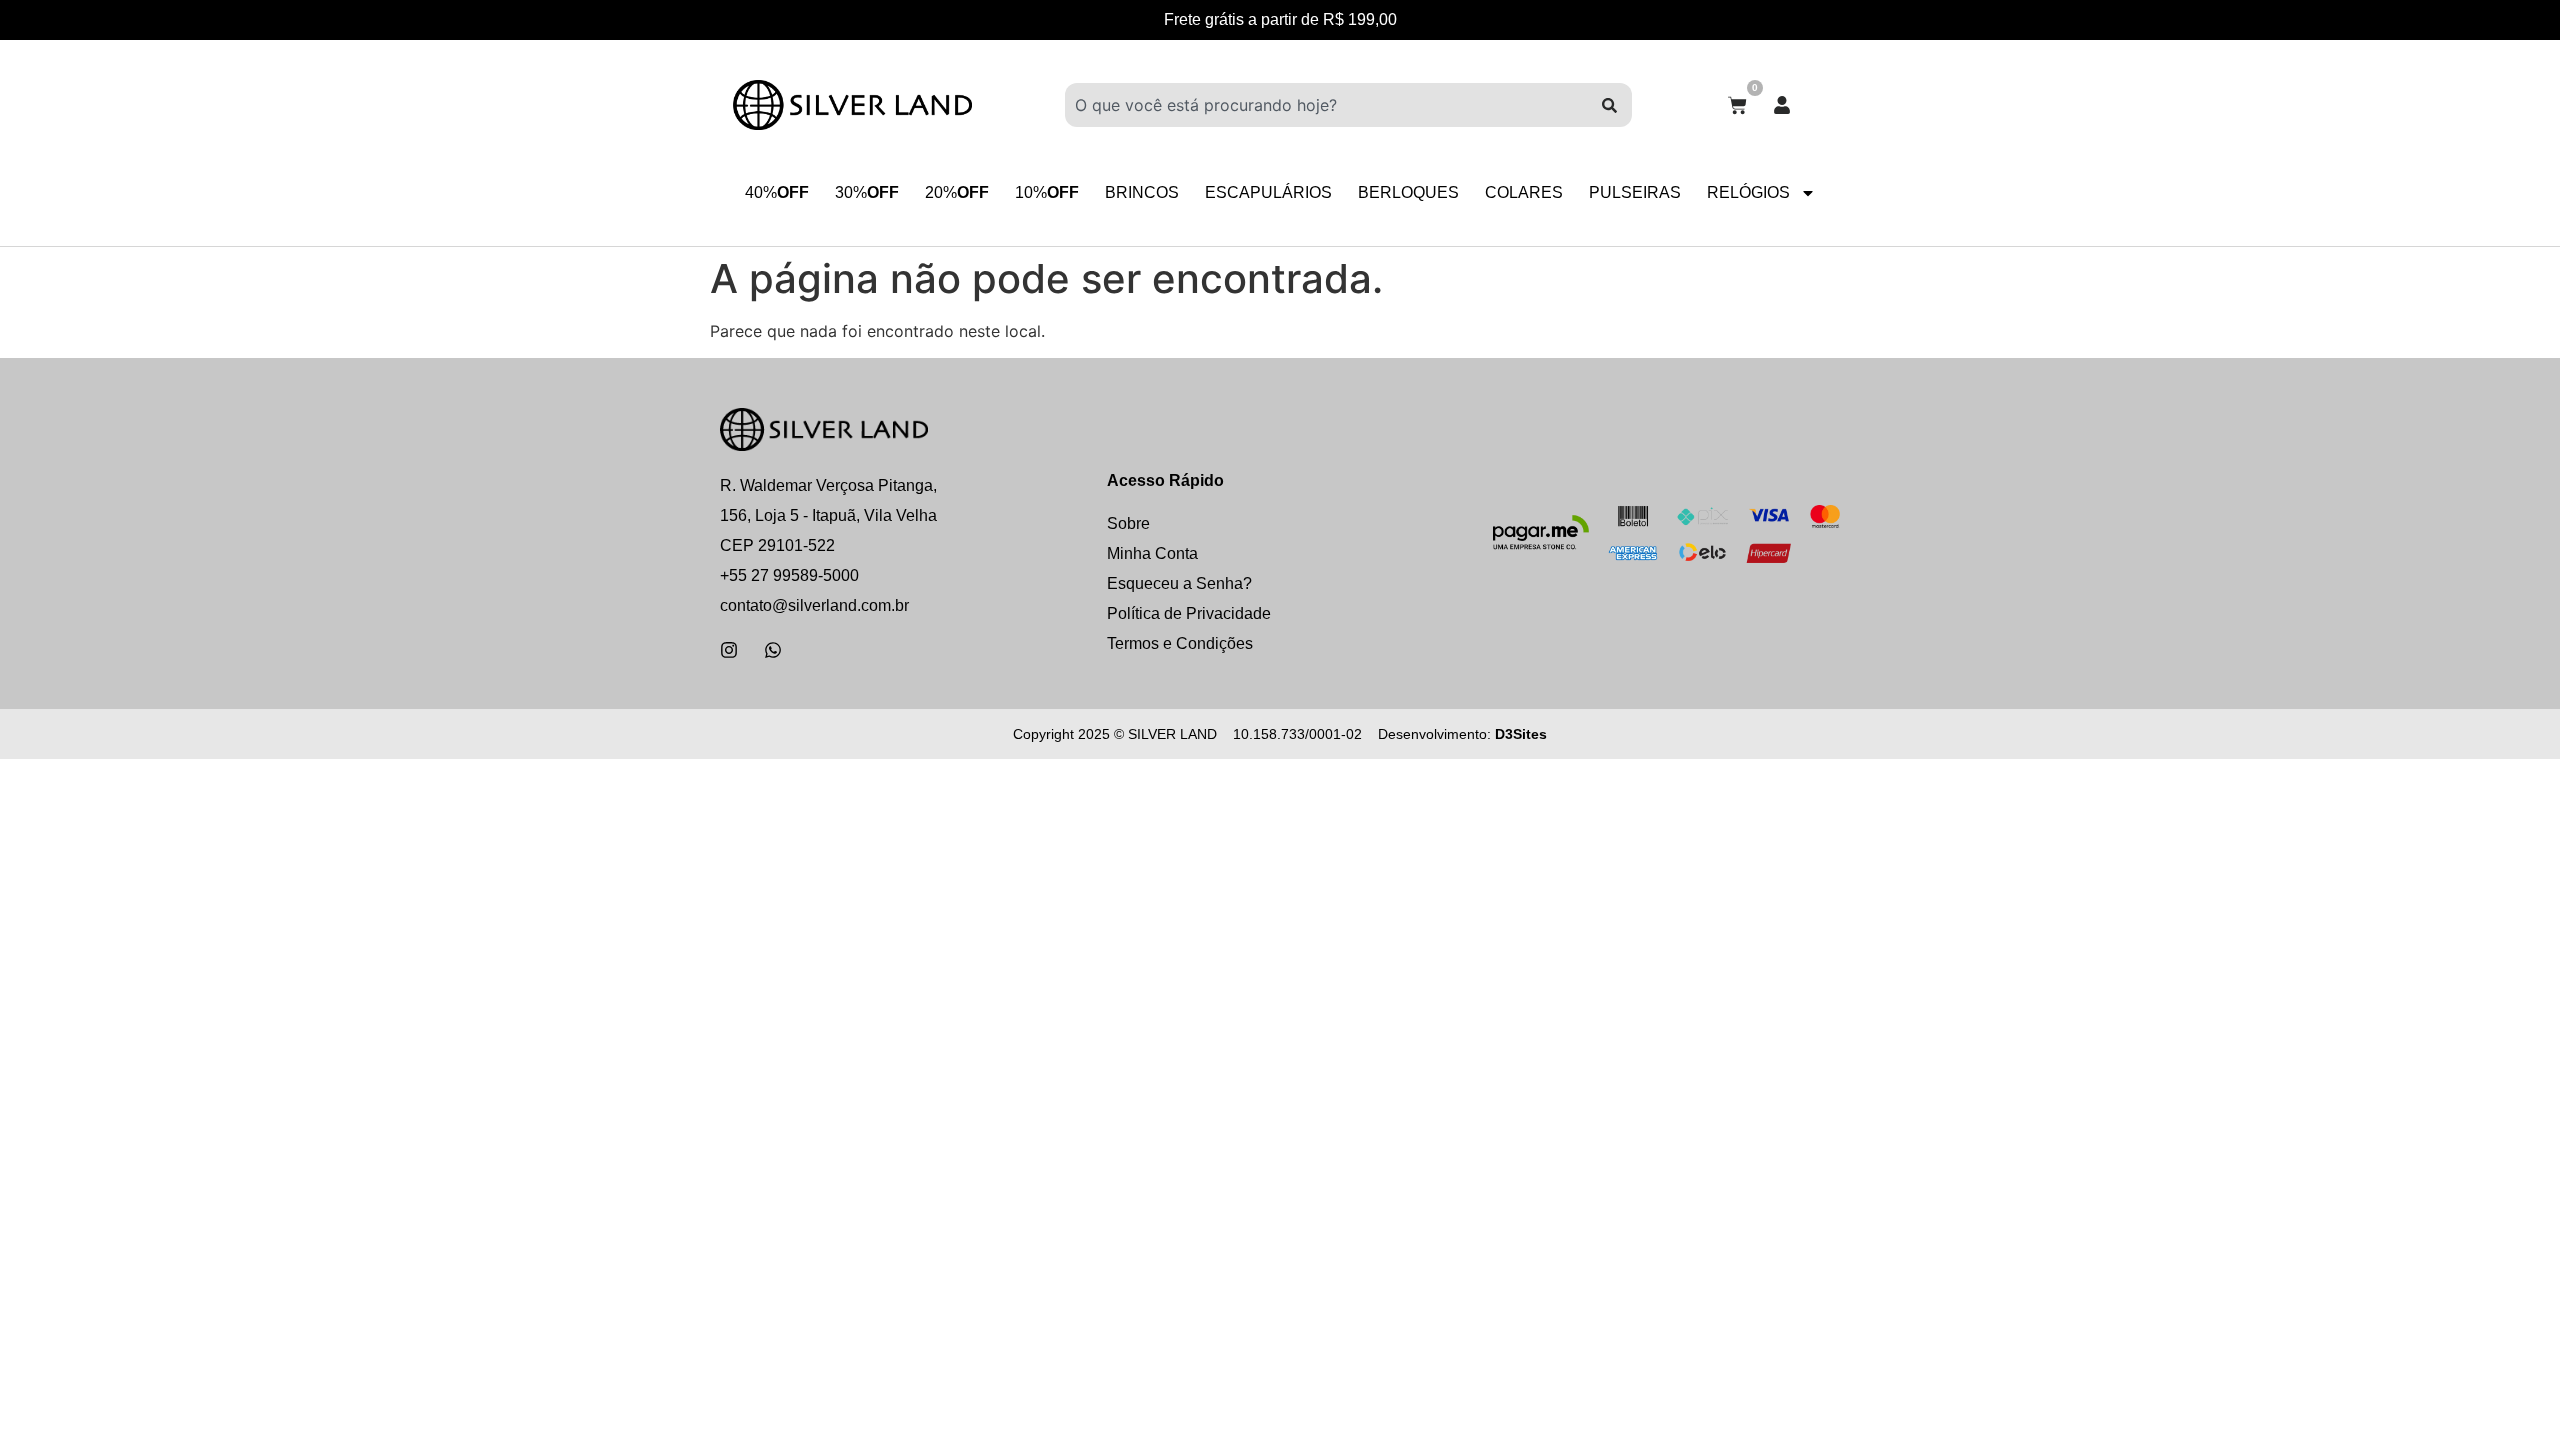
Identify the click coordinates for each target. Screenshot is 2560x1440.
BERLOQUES (1408, 192)
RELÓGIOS (1748, 192)
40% (777, 192)
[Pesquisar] (1609, 105)
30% (867, 192)
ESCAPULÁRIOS (1268, 192)
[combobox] (1326, 105)
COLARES (1524, 192)
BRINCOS (1142, 192)
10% (1047, 192)
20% (957, 192)
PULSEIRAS (1635, 192)
